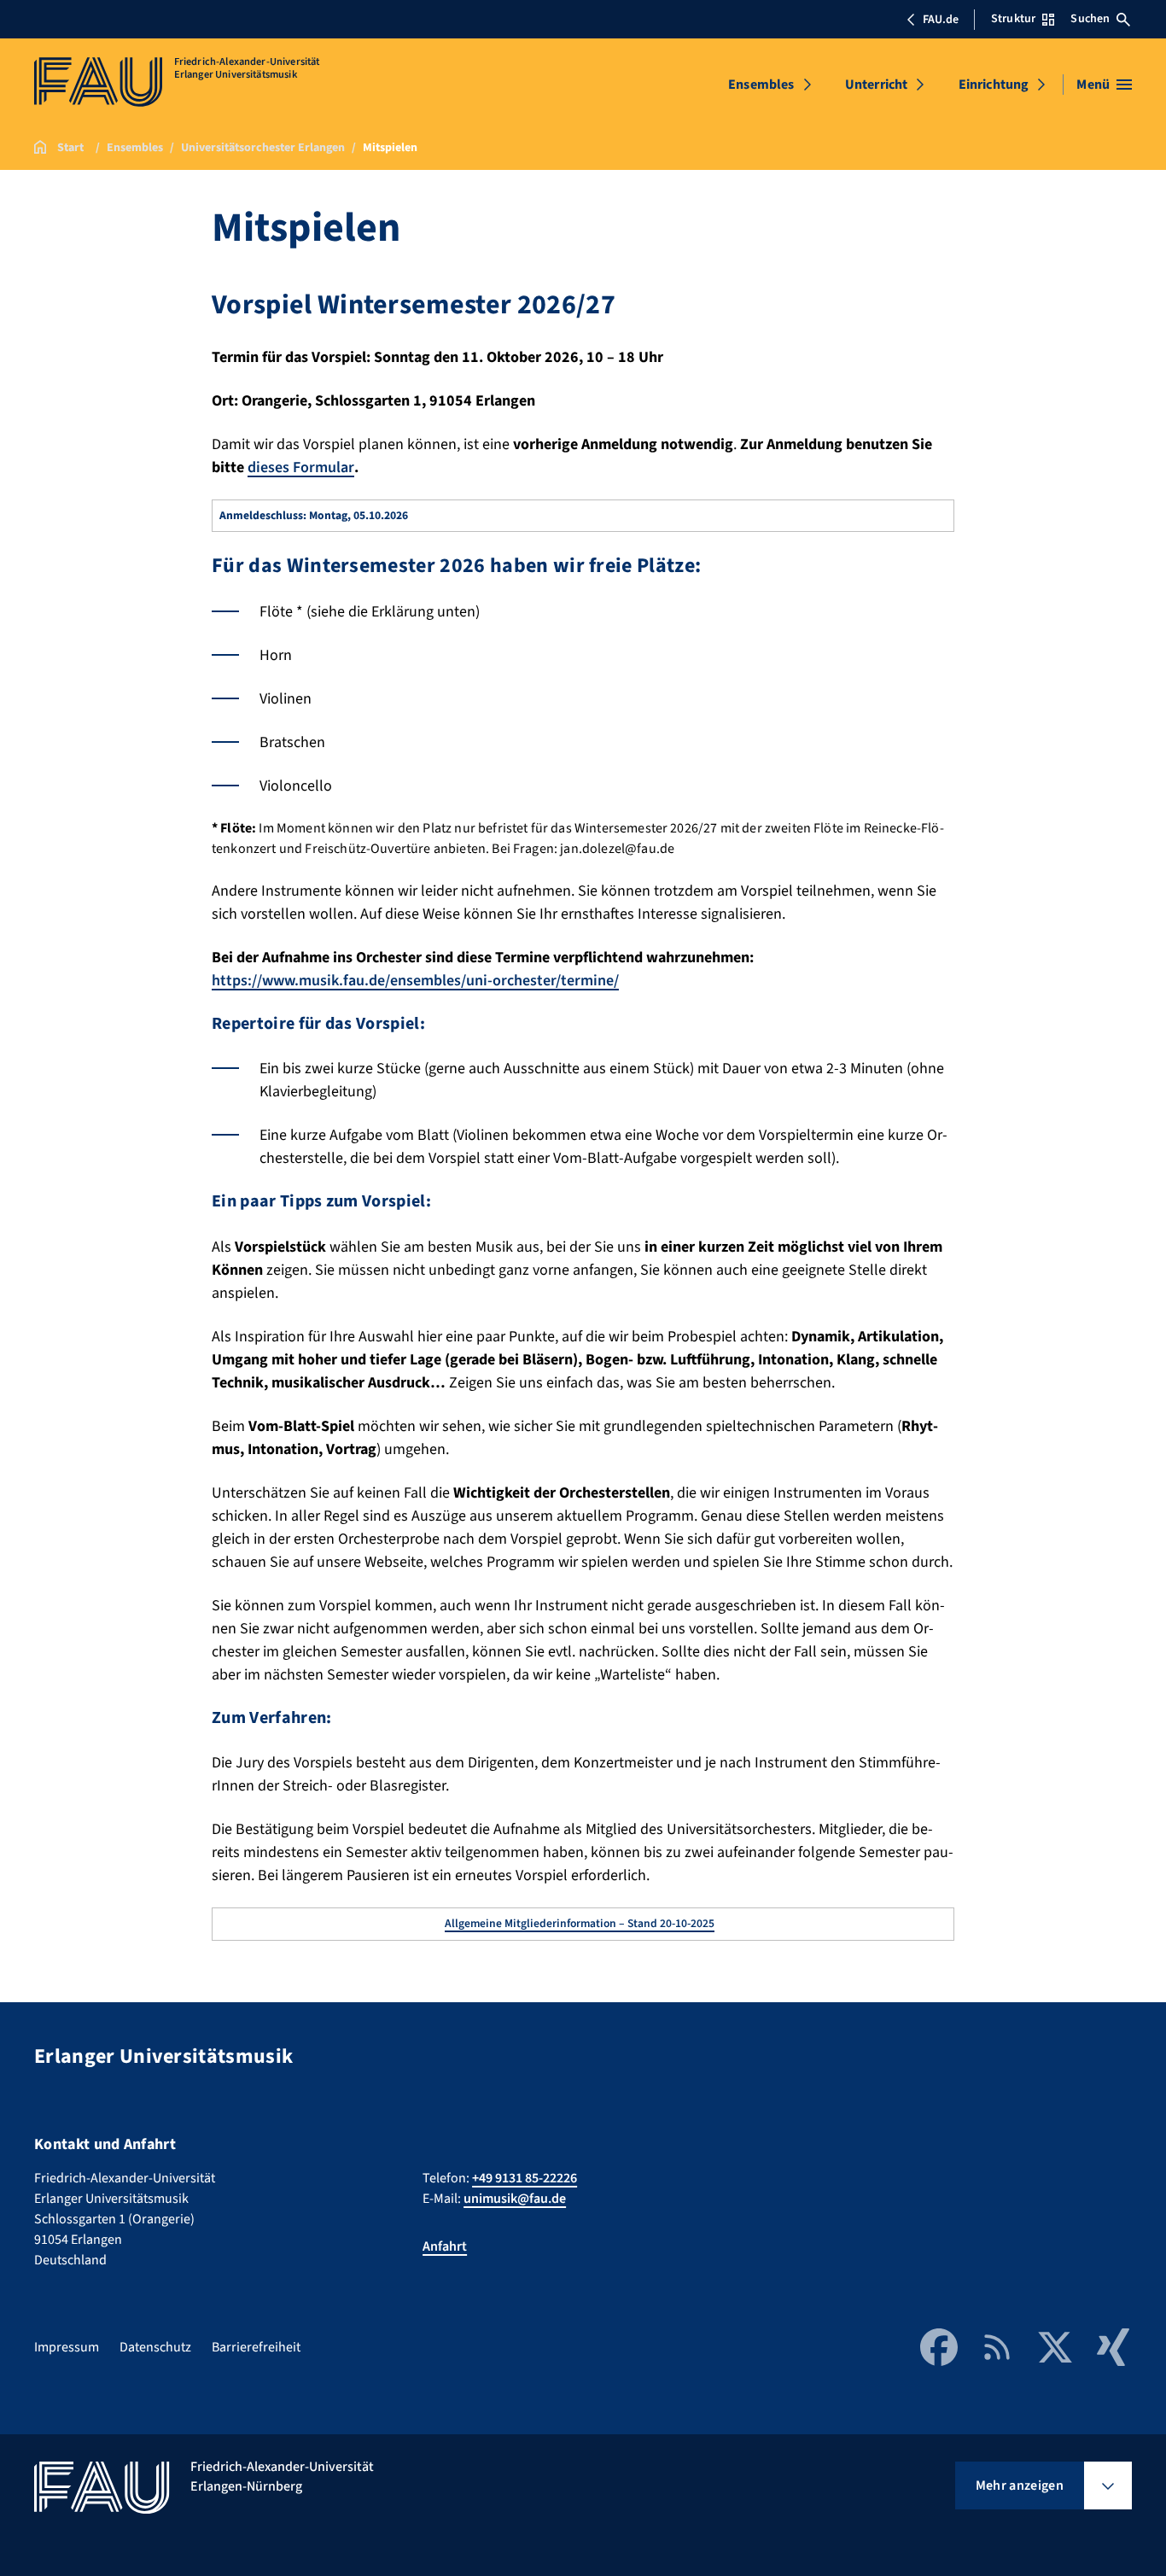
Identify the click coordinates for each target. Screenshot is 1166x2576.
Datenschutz (155, 2347)
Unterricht (877, 85)
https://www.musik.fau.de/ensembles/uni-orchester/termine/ (415, 981)
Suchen (1090, 19)
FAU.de (941, 20)
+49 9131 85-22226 (525, 2178)
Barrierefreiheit (256, 2347)
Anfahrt (445, 2246)
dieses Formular (301, 467)
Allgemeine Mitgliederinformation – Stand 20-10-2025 (580, 1923)
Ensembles (761, 85)
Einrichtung (994, 85)
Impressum (67, 2347)
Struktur (1013, 19)
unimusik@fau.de (515, 2199)
